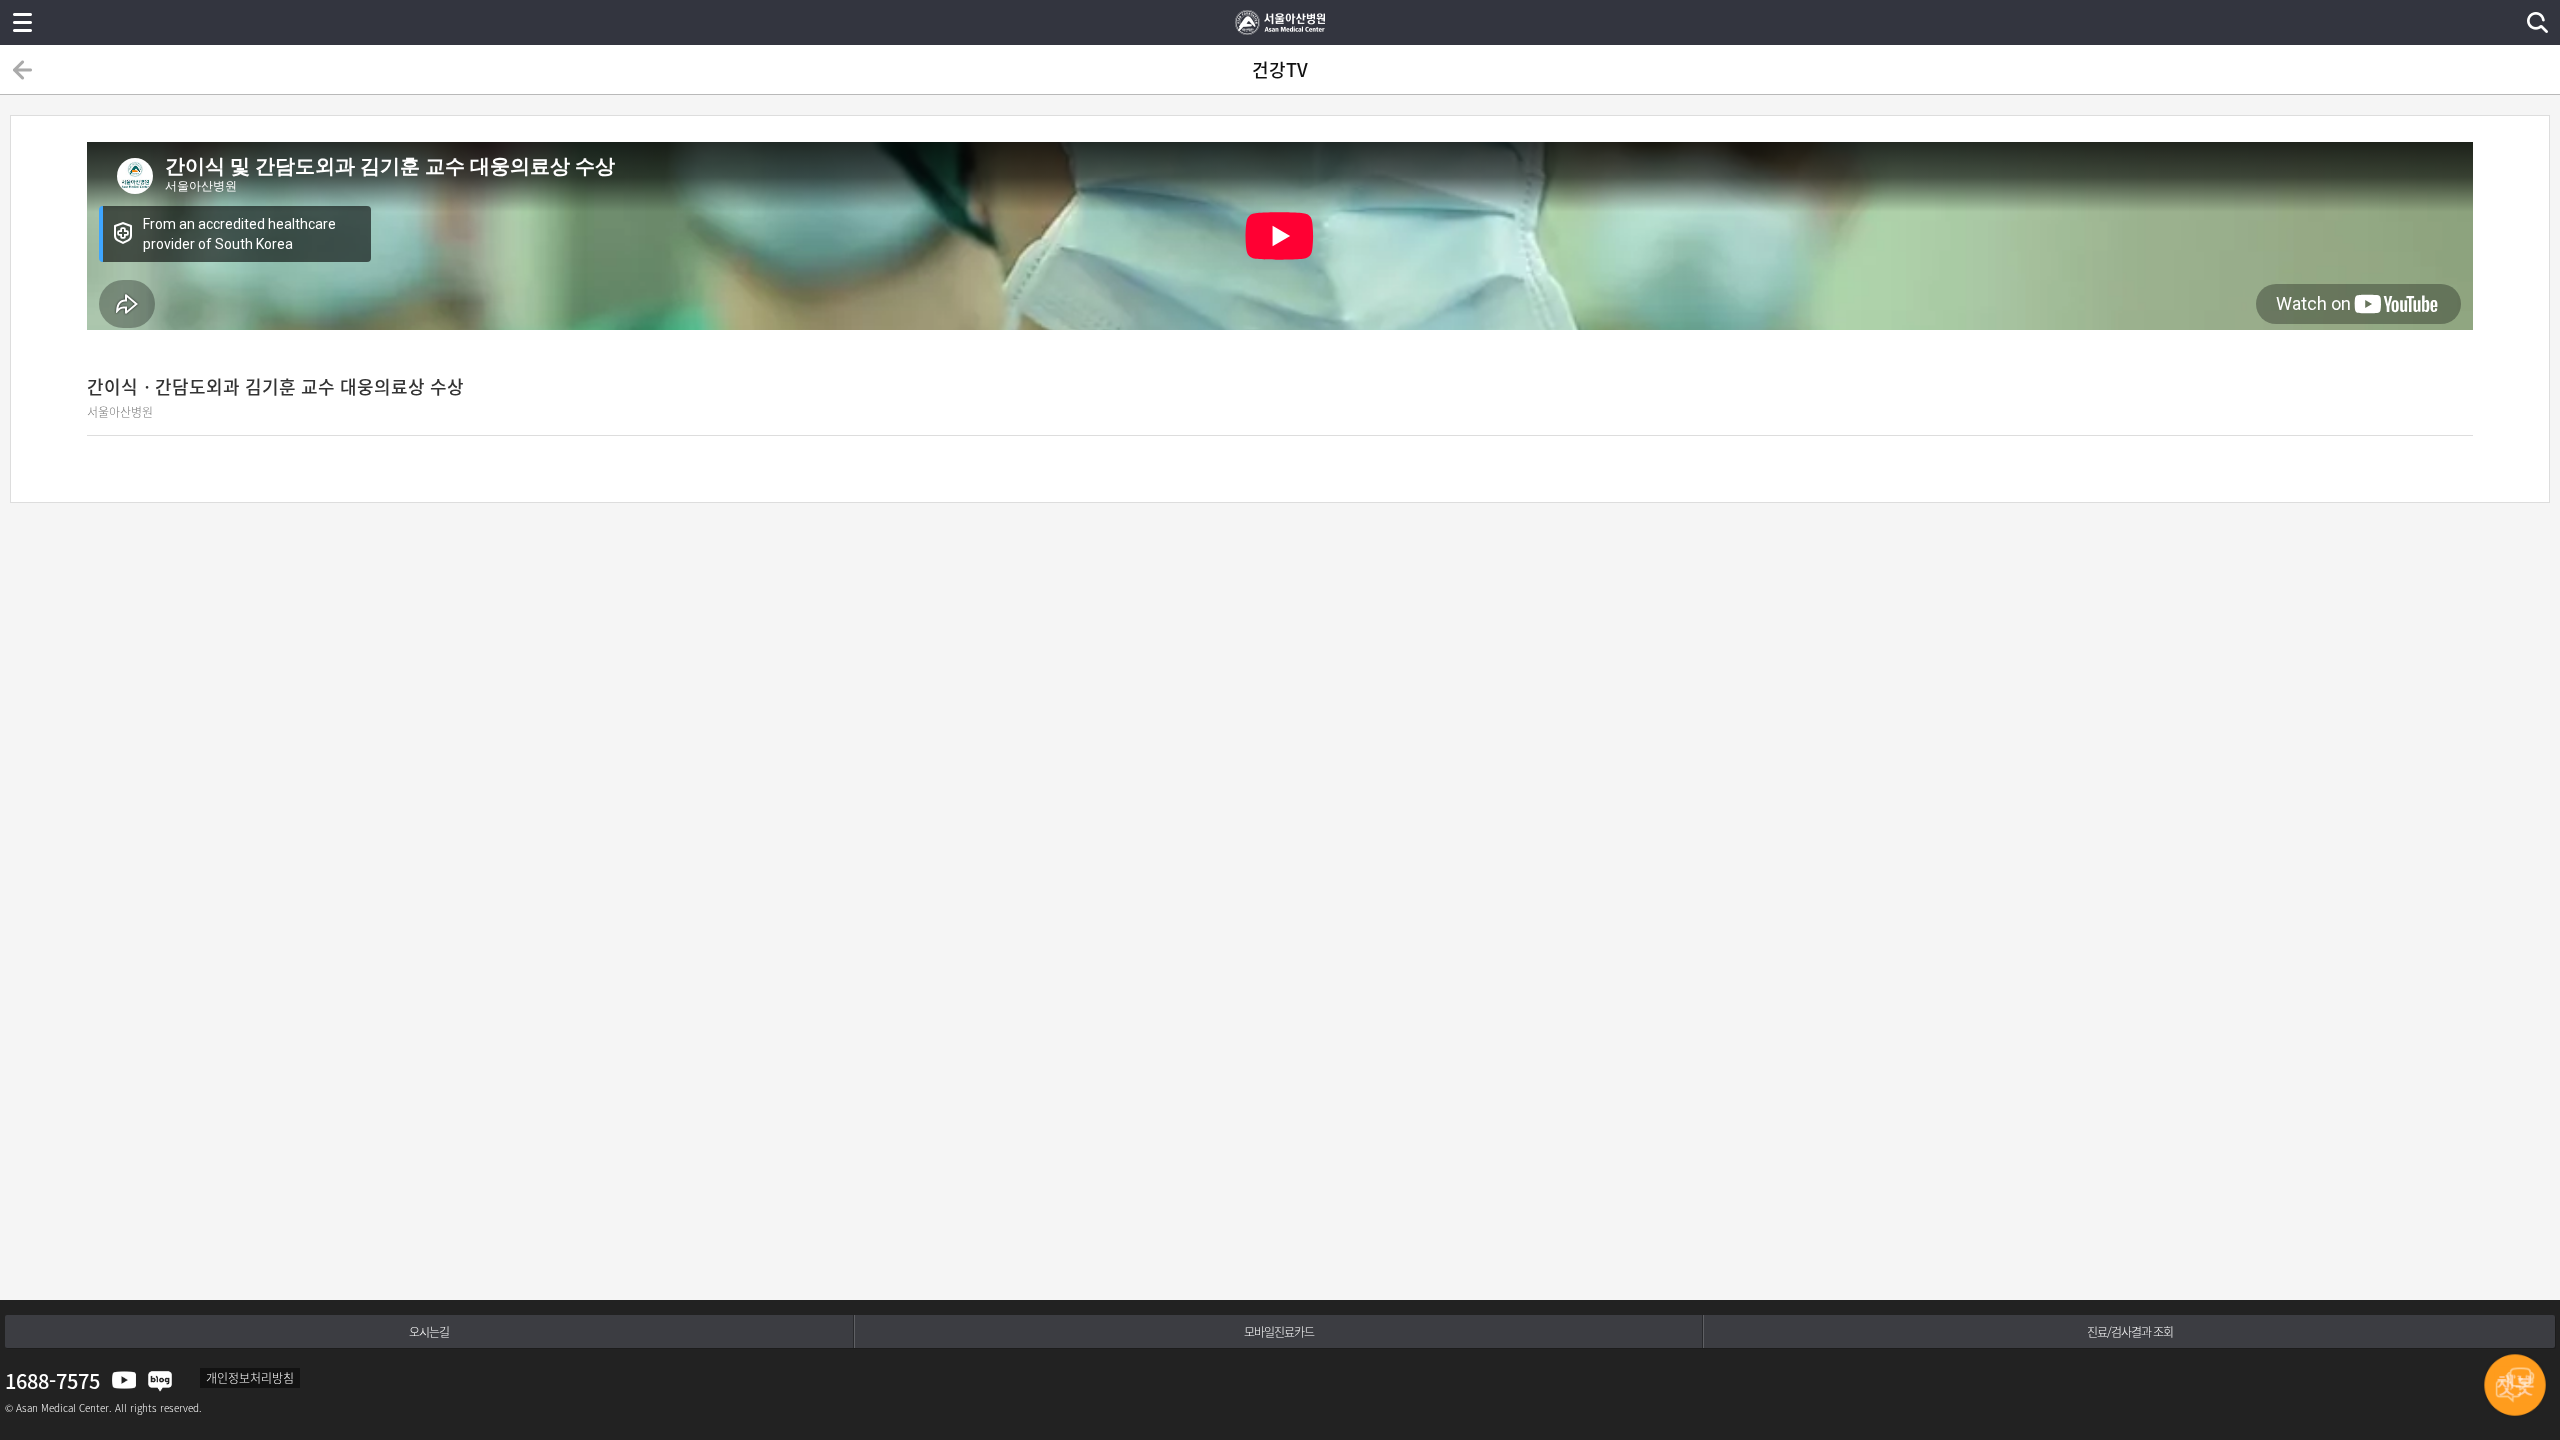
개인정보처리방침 (250, 1378)
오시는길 (429, 1332)
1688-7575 (52, 1380)
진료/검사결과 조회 (2130, 1332)
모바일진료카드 (1279, 1332)
